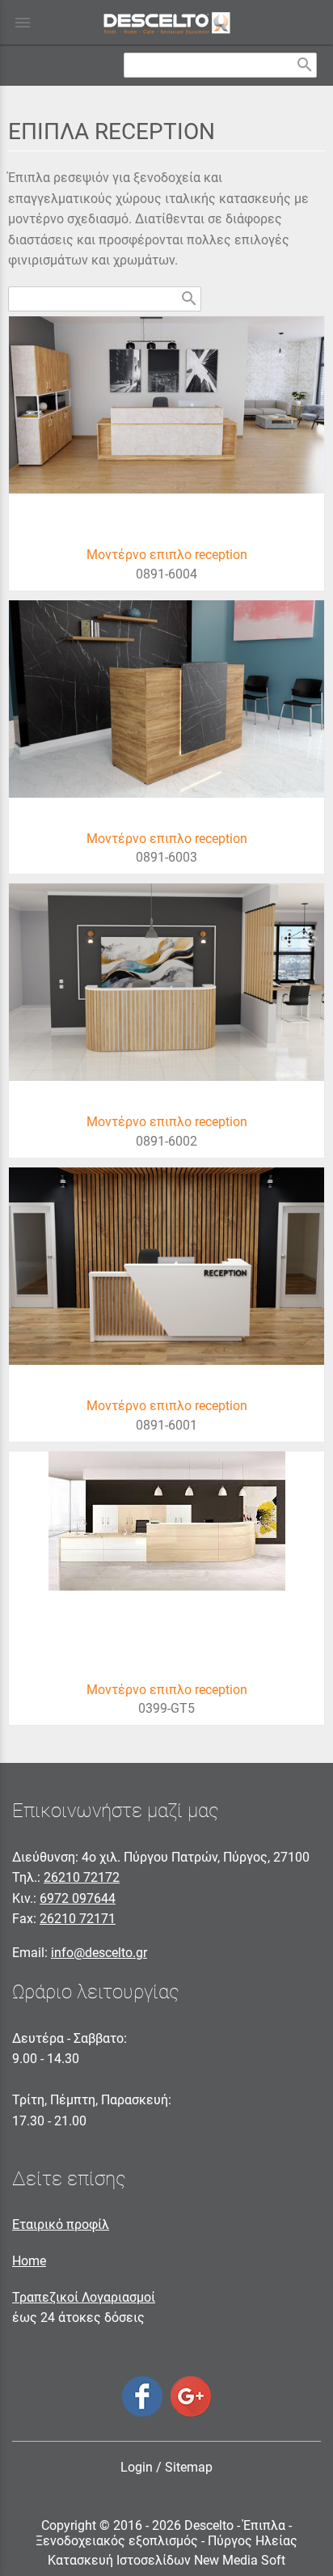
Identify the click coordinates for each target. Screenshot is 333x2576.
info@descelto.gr (99, 1953)
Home (29, 2261)
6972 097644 (78, 1898)
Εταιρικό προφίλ (61, 2224)
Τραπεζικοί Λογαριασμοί (84, 2297)
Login (137, 2467)
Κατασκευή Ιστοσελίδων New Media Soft (166, 2560)
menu (23, 23)
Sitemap (189, 2467)
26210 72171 (78, 1919)
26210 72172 (82, 1877)
